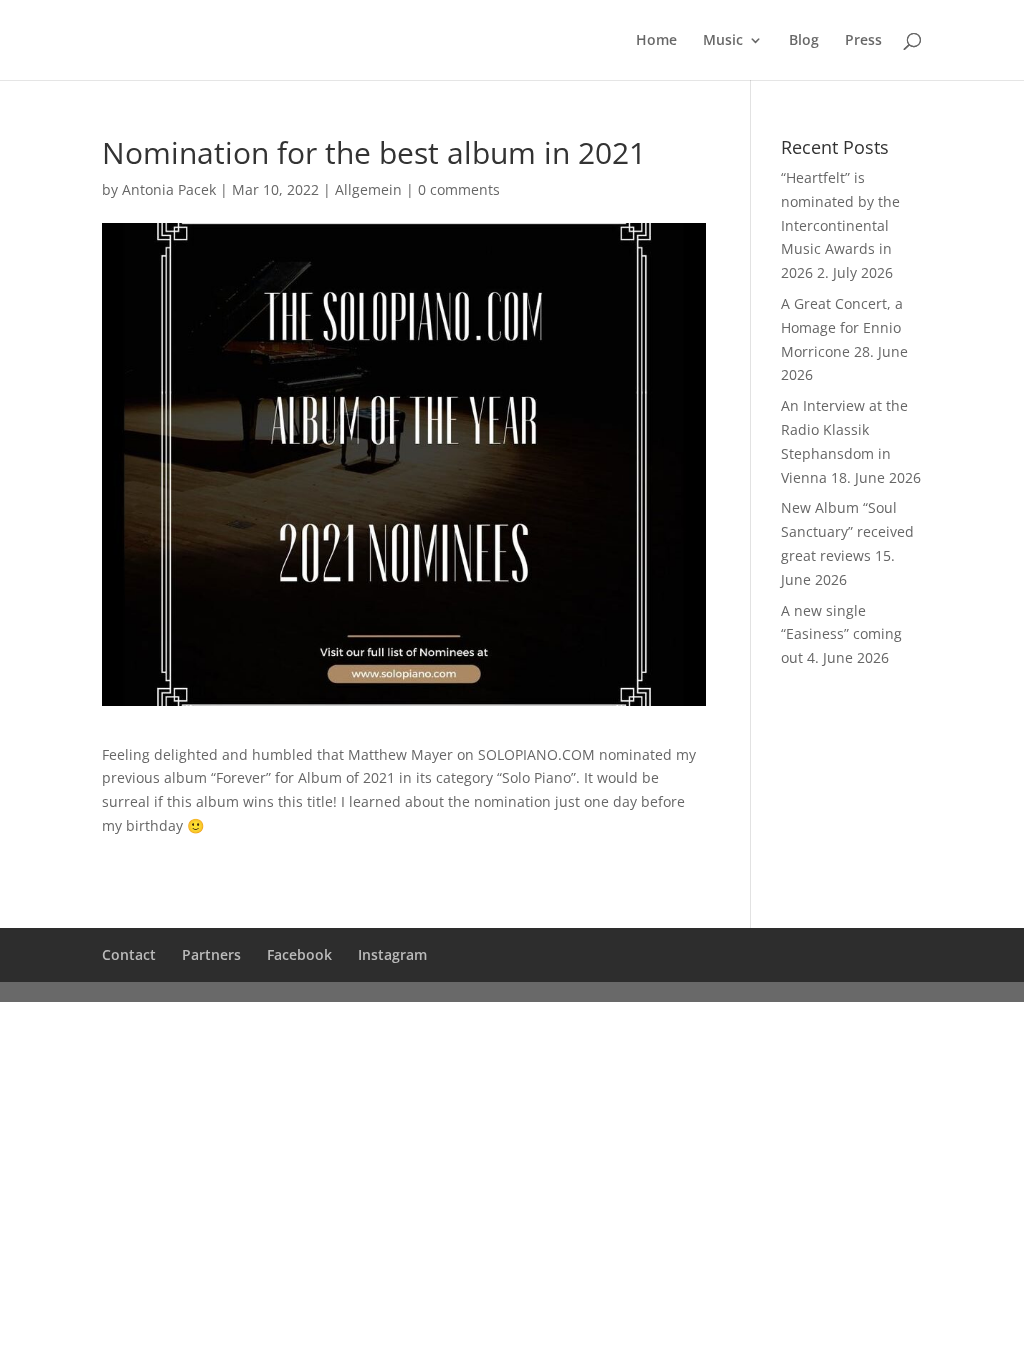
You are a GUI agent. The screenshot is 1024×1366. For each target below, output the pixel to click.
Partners (211, 954)
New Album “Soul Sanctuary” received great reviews (847, 531)
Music (723, 41)
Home (656, 41)
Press (863, 41)
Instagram (392, 954)
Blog (804, 41)
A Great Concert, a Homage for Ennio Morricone (842, 327)
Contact (129, 954)
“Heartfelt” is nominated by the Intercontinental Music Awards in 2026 (840, 225)
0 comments (459, 189)
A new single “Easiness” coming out (841, 634)
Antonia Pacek (169, 189)
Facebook (299, 954)
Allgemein (368, 189)
